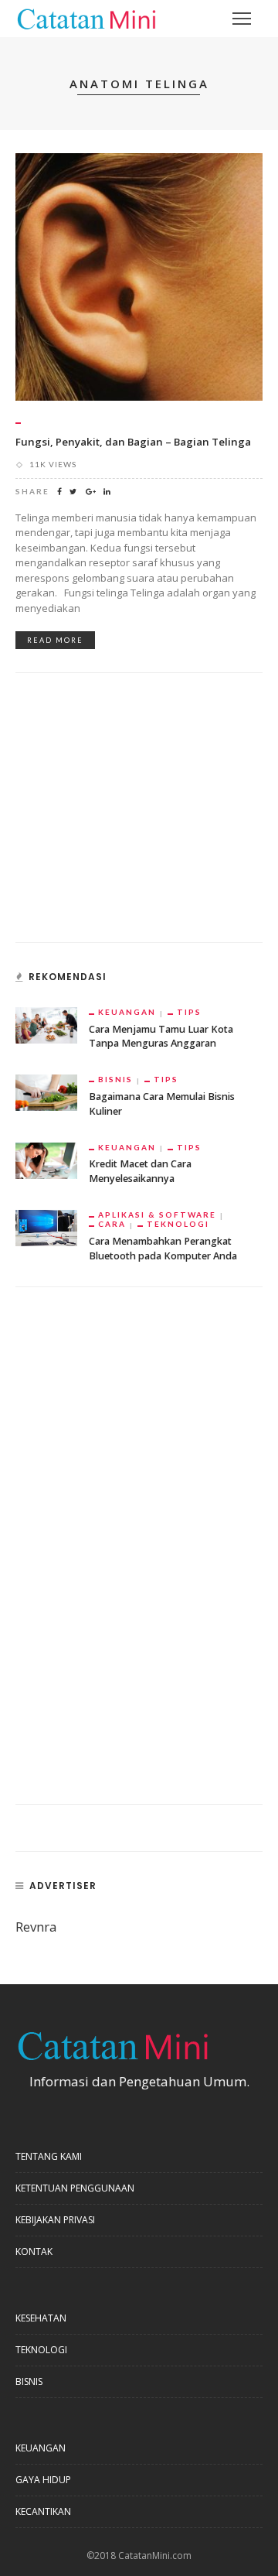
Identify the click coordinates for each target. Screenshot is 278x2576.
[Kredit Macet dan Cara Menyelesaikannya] (46, 1159)
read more (55, 640)
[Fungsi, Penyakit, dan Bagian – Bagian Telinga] (139, 276)
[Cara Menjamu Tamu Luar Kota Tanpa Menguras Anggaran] (46, 1024)
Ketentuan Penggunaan (75, 2188)
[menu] (242, 19)
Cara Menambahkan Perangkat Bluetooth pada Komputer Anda (163, 1249)
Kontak (34, 2251)
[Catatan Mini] (86, 17)
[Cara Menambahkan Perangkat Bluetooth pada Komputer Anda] (46, 1227)
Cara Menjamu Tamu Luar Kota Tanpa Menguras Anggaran (161, 1037)
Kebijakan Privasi (55, 2220)
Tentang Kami (49, 2156)
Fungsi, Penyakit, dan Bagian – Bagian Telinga (133, 442)
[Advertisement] (131, 816)
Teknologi (178, 1224)
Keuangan (127, 1012)
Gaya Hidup (43, 2480)
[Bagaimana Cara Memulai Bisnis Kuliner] (46, 1091)
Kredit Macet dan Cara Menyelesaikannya (140, 1171)
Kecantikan (43, 2511)
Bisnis (115, 1079)
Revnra (36, 1927)
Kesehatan (41, 2318)
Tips (189, 1012)
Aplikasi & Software (157, 1215)
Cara (112, 1224)
